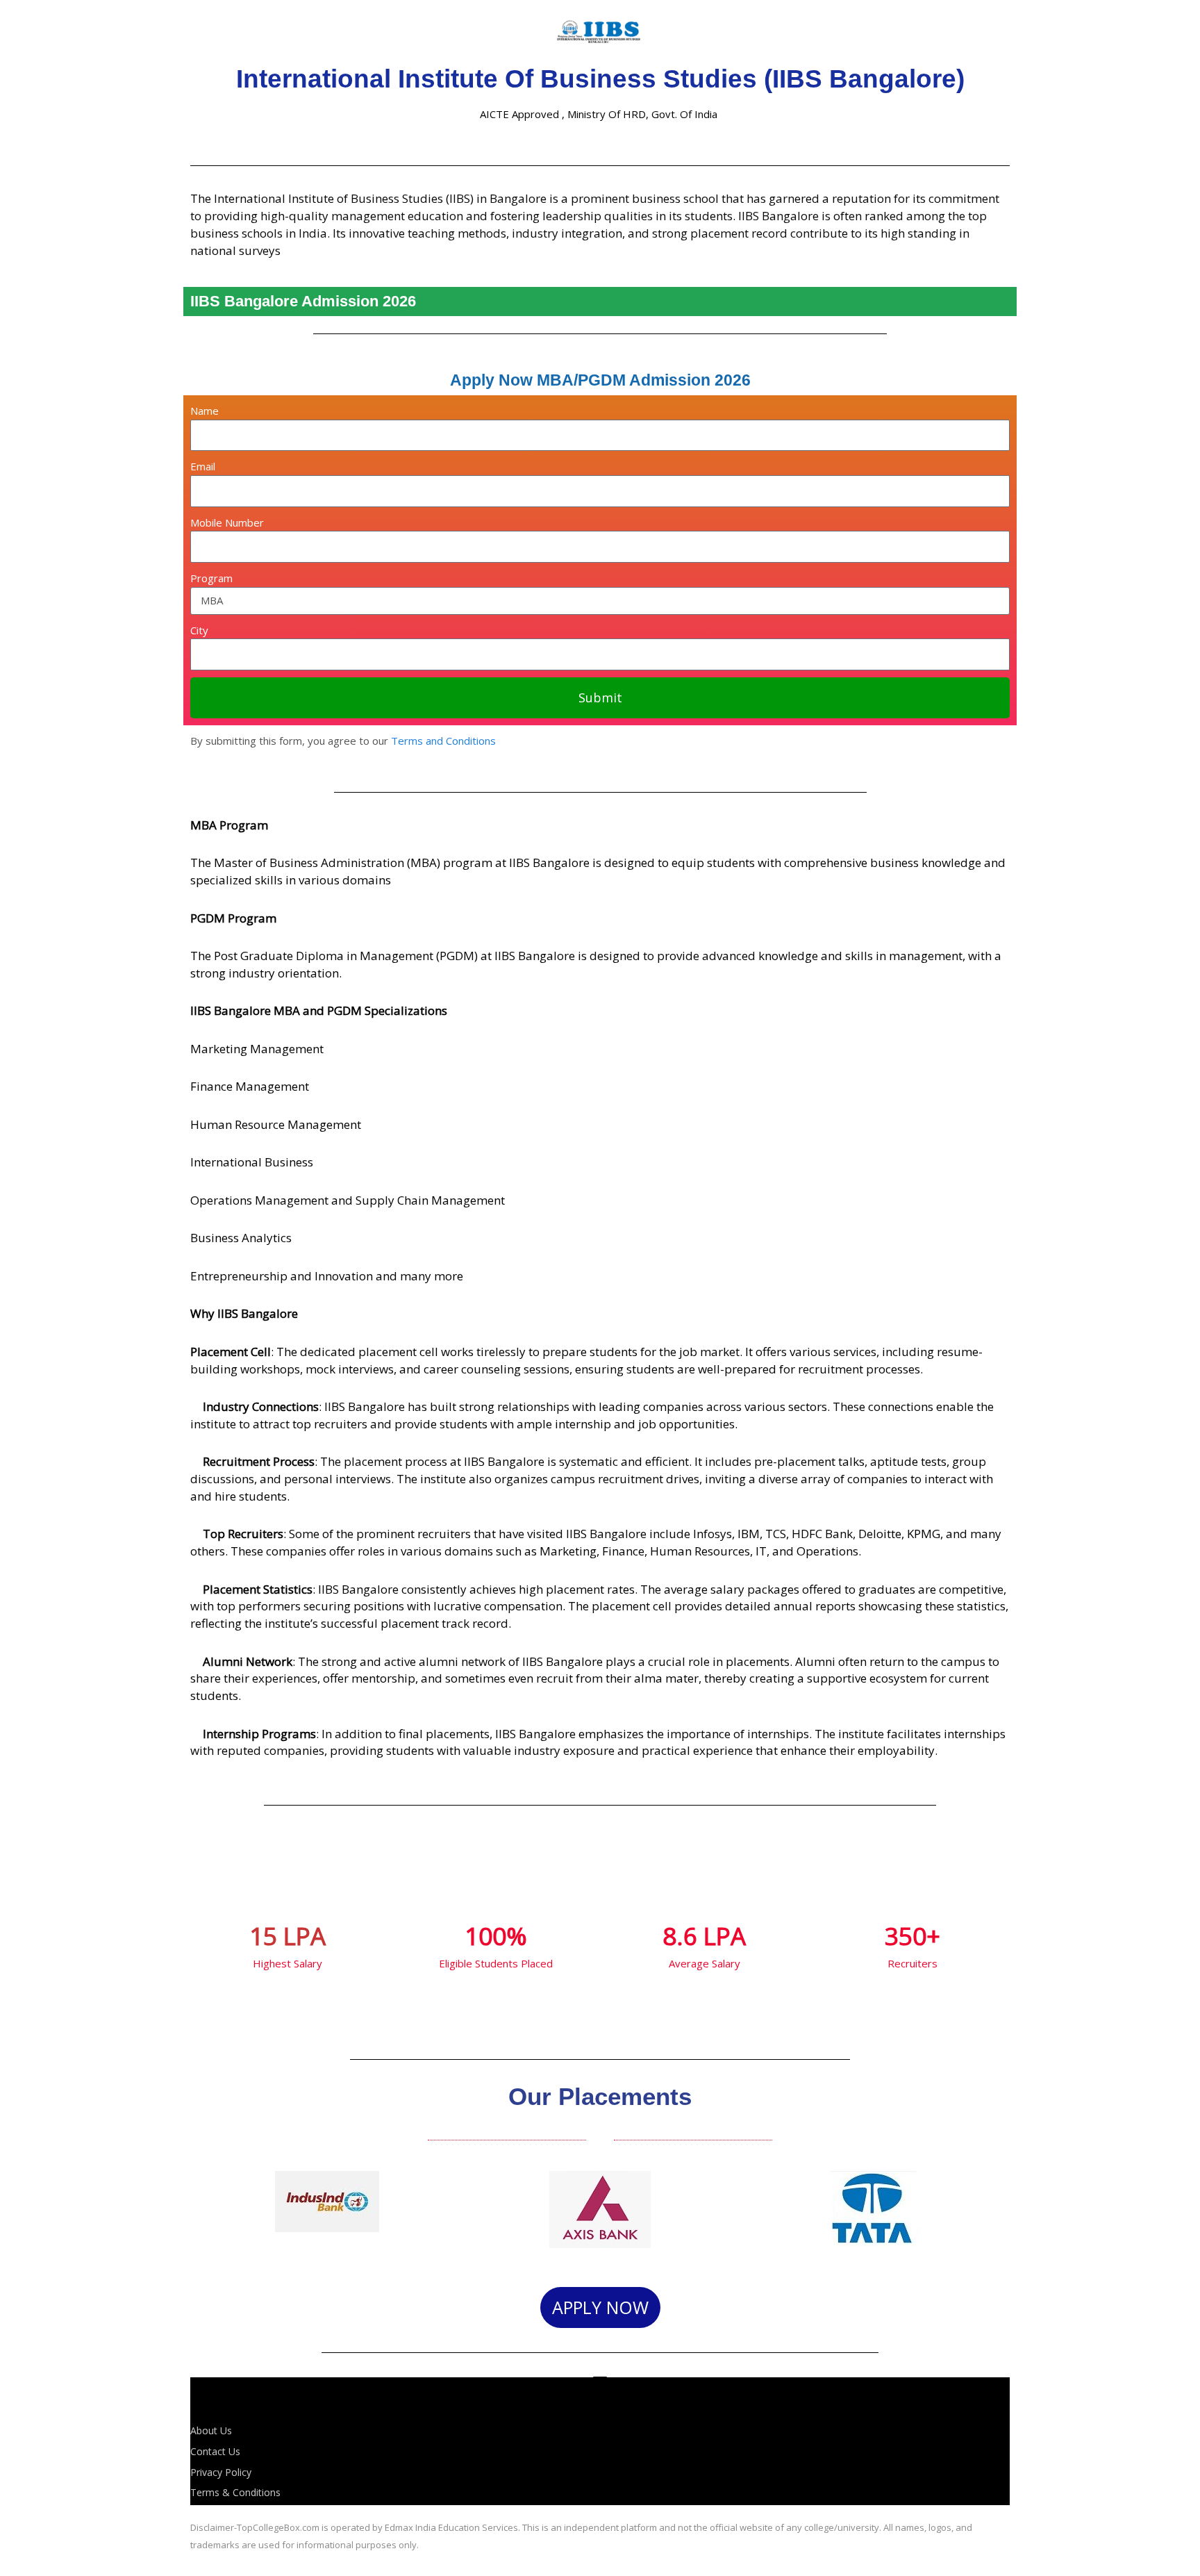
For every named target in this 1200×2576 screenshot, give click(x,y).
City (199, 630)
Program (211, 578)
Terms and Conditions (443, 741)
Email (203, 466)
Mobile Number (227, 522)
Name (205, 411)
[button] (204, 2212)
